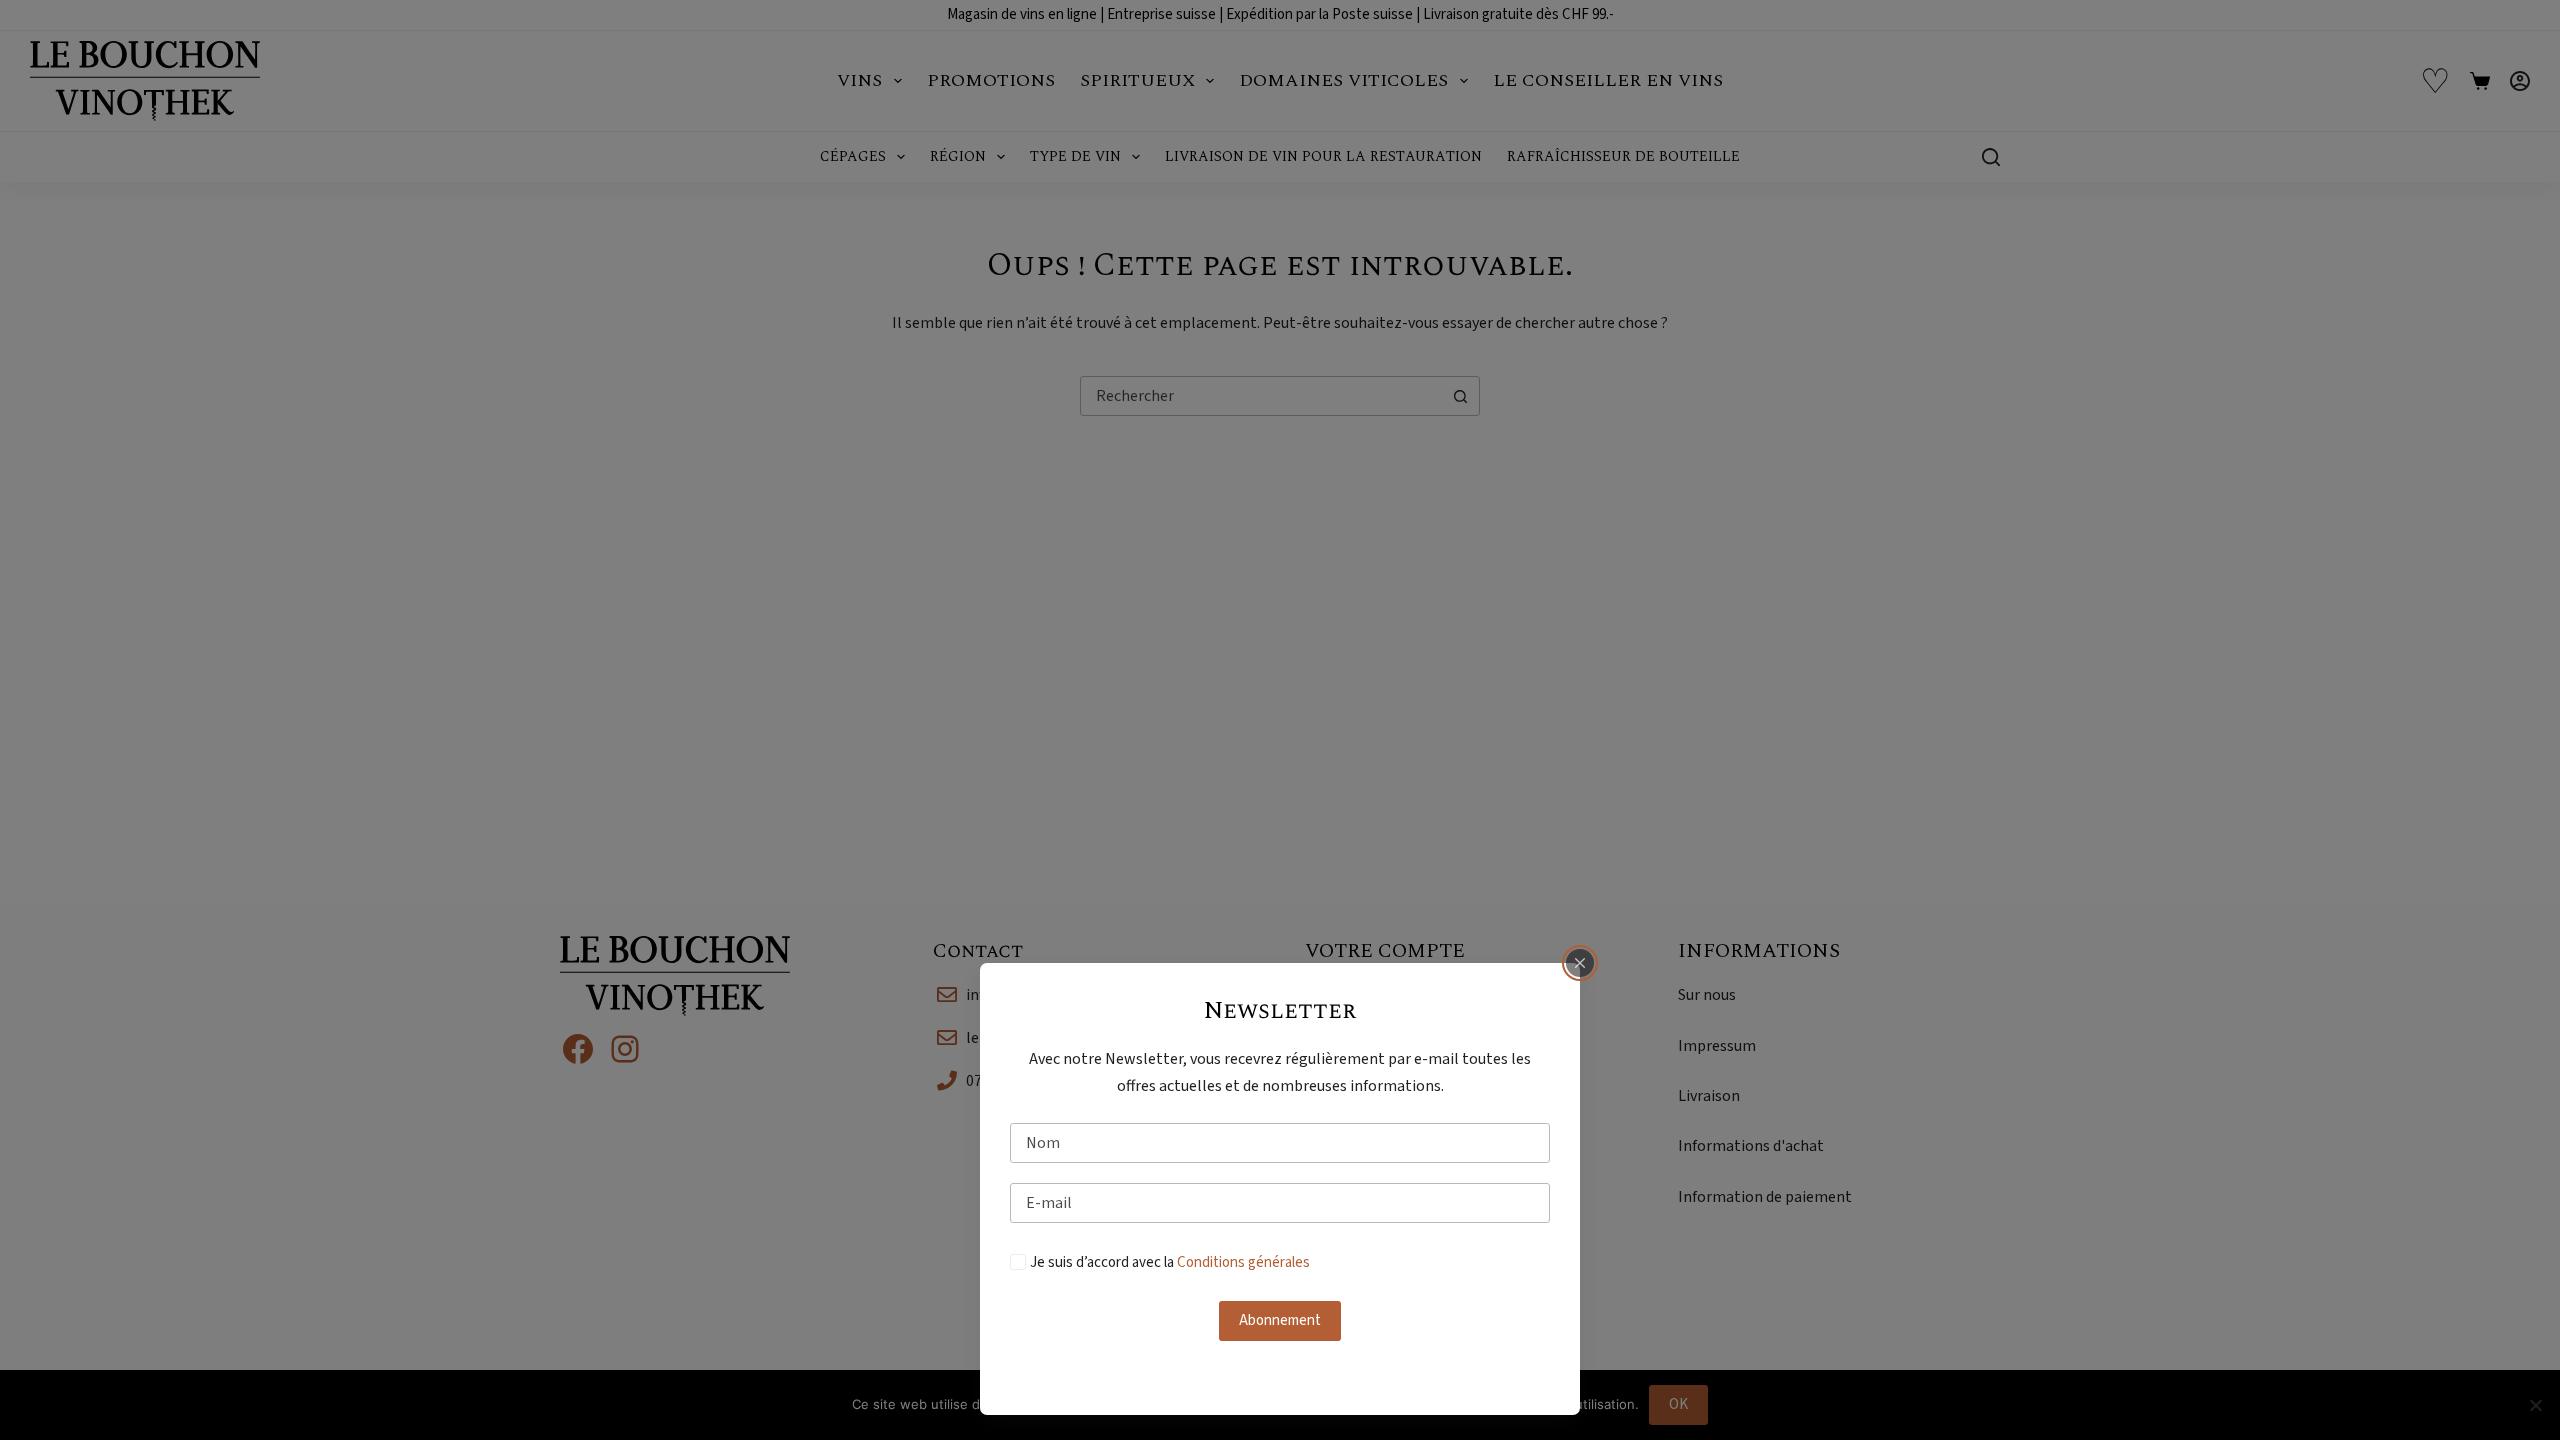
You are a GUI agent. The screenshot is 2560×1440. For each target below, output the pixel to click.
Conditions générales (1243, 1262)
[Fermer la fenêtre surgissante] (1580, 963)
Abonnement (1280, 1320)
